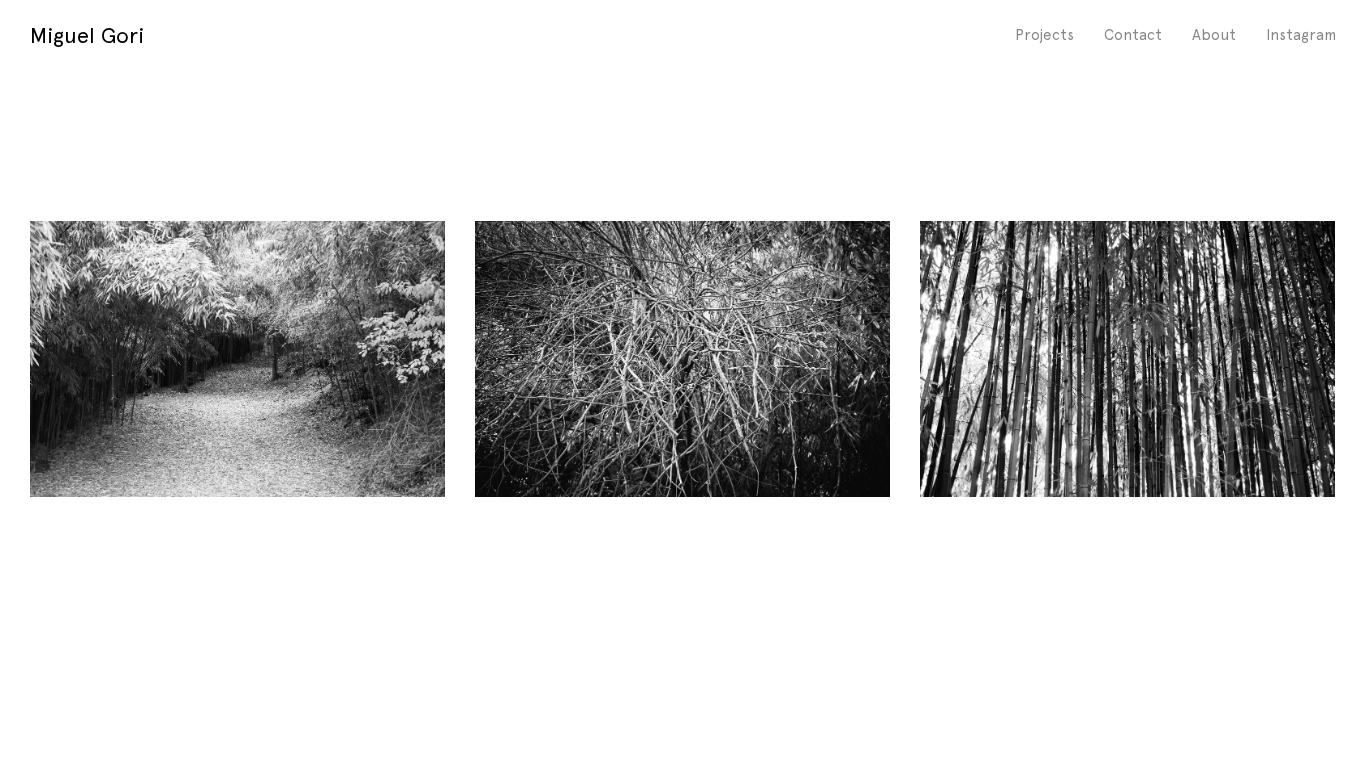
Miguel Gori (87, 35)
